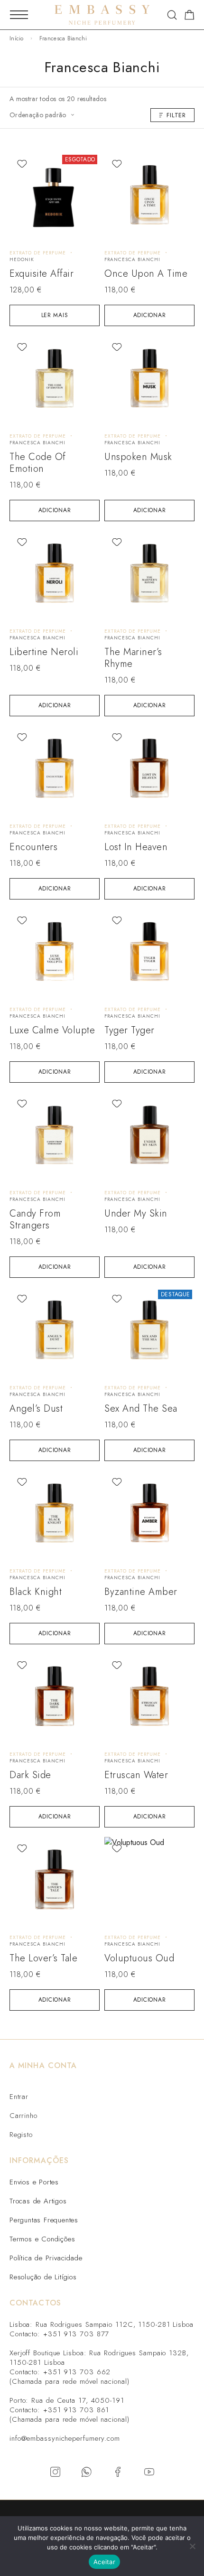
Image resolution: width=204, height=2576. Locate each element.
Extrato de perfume (38, 253)
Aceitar (104, 2562)
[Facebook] (118, 2472)
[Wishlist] (22, 164)
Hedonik (22, 259)
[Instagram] (55, 2472)
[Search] (172, 15)
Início (17, 38)
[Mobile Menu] (19, 15)
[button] (149, 315)
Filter (176, 115)
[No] (192, 2546)
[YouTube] (149, 2472)
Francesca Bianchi (132, 259)
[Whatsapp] (86, 2472)
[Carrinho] (190, 17)
